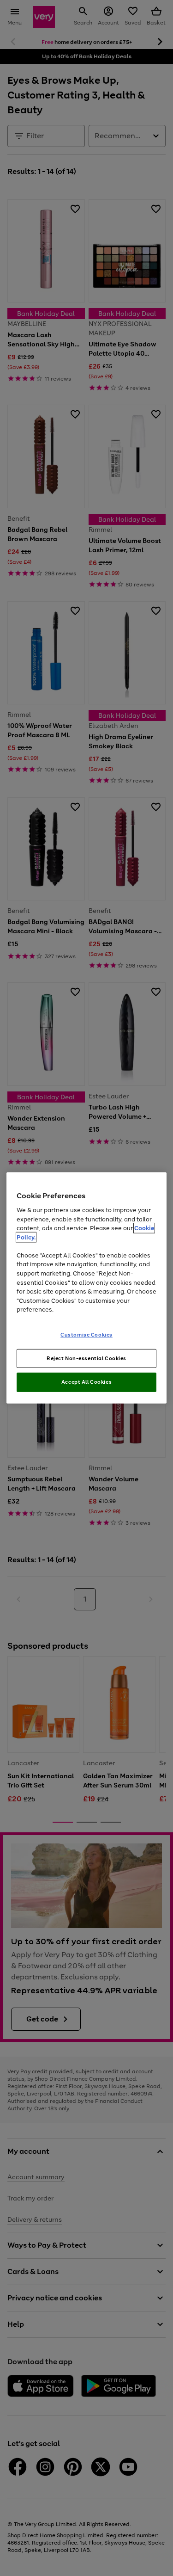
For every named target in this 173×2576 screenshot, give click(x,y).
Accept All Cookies (86, 1382)
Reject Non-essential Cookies (86, 1358)
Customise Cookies (86, 1334)
